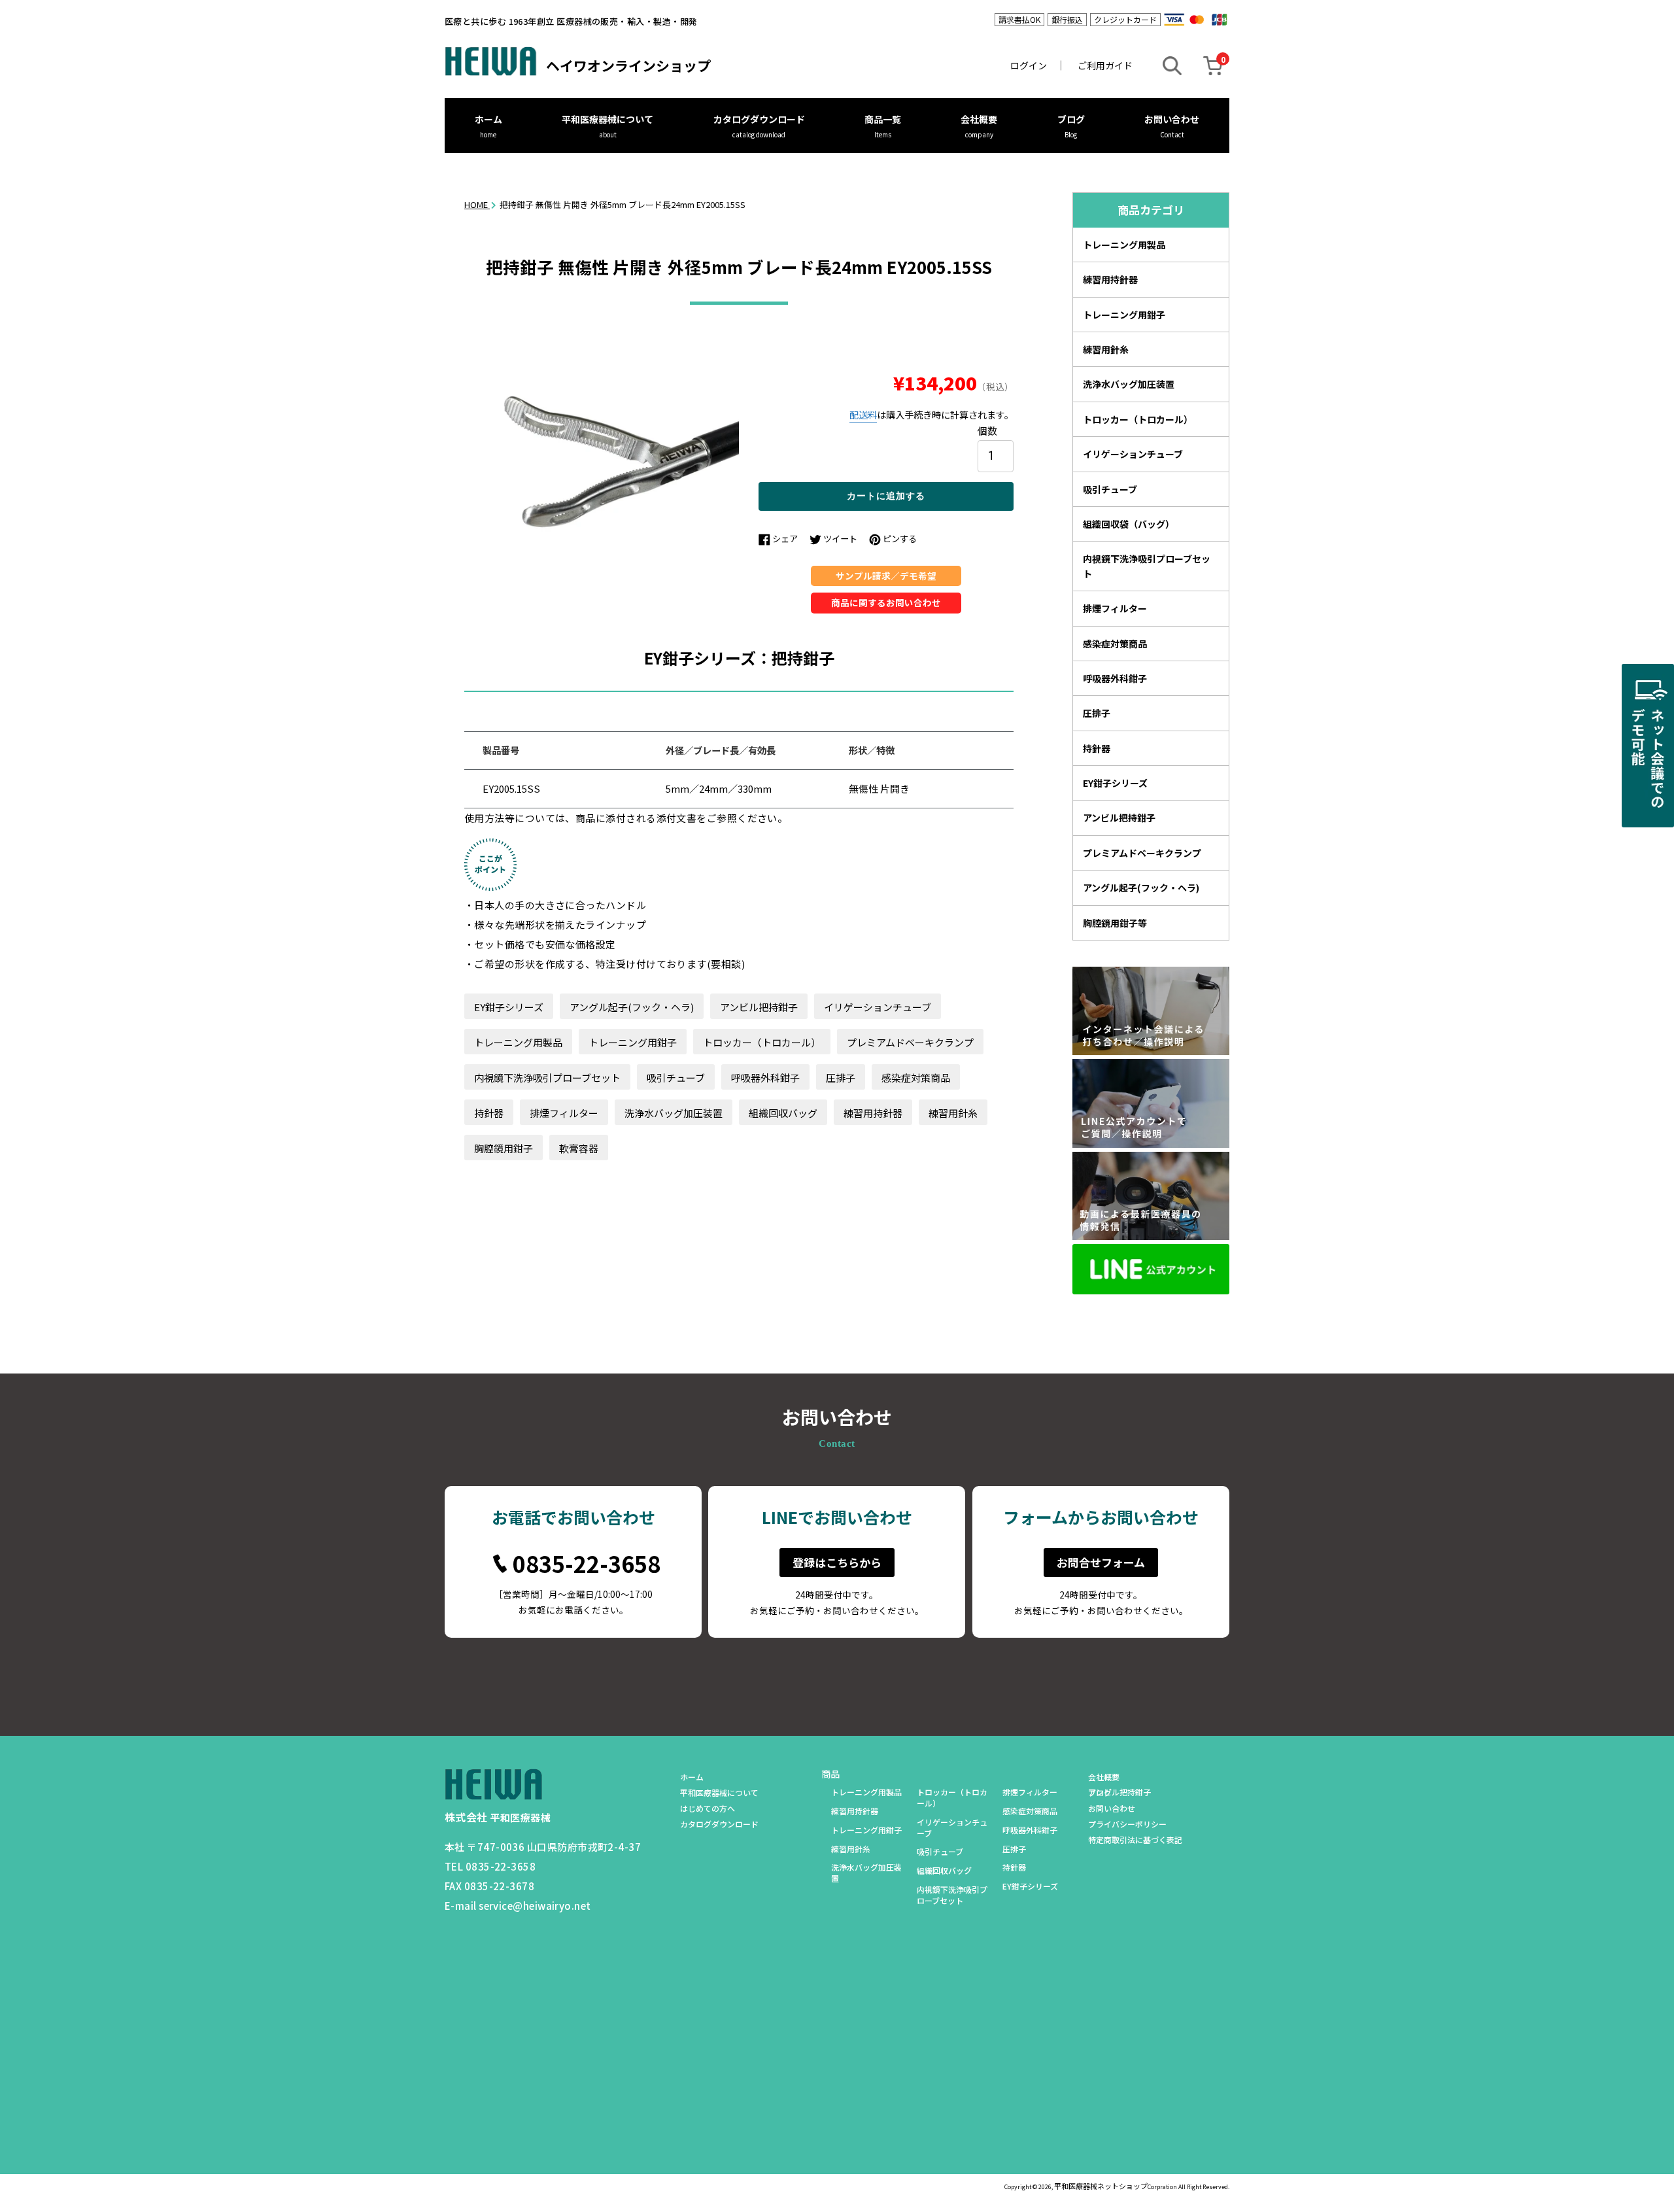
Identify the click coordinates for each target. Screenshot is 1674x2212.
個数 (987, 430)
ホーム (488, 119)
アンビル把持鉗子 (759, 1007)
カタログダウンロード (759, 119)
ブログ (1071, 119)
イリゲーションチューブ (878, 1007)
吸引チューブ (676, 1078)
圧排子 (841, 1078)
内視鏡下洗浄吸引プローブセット (547, 1078)
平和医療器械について (607, 119)
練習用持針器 (873, 1113)
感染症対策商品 (916, 1078)
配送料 (863, 415)
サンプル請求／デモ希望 (886, 576)
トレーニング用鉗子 (633, 1042)
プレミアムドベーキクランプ (910, 1042)
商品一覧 (883, 119)
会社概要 (979, 119)
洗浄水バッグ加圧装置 (674, 1113)
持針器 (489, 1113)
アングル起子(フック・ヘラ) (632, 1007)
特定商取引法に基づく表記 (1135, 1840)
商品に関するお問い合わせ (886, 602)
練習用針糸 (953, 1113)
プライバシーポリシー (1127, 1824)
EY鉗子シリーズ (509, 1007)
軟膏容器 (579, 1148)
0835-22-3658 (587, 1564)
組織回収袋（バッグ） (1129, 524)
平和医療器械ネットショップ (1101, 2186)
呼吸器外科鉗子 (765, 1078)
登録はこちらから (837, 1562)
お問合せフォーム (1101, 1562)
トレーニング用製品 (518, 1042)
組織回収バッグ (783, 1113)
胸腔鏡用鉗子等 (1115, 923)
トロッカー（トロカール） (762, 1042)
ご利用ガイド (1105, 65)
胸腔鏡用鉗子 (504, 1148)
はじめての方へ (708, 1808)
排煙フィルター (564, 1113)
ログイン (1029, 65)
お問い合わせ (1172, 119)
